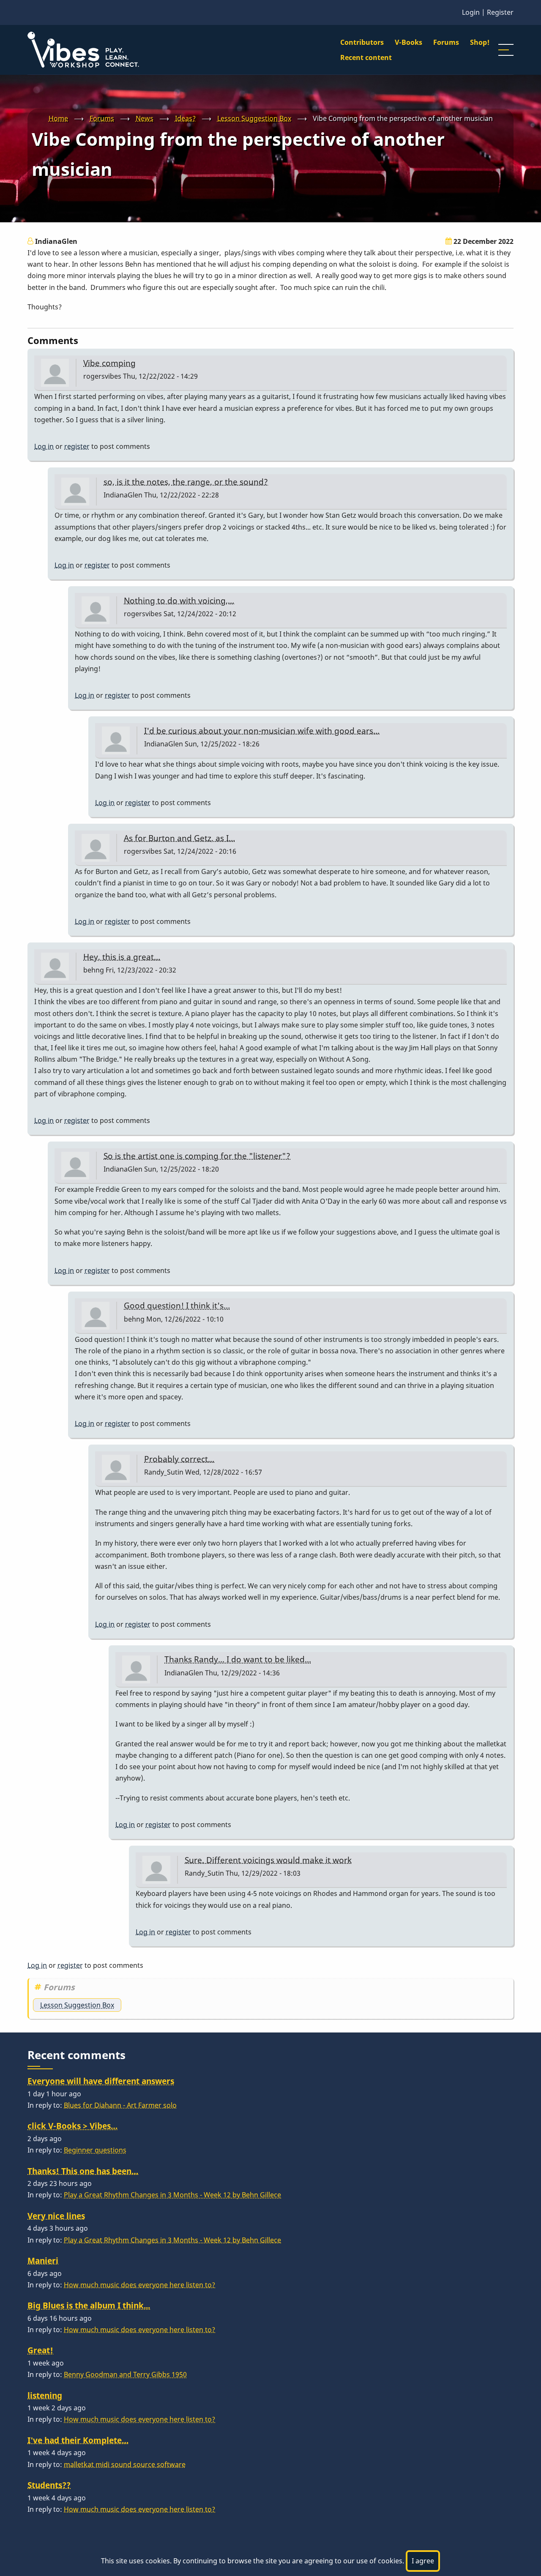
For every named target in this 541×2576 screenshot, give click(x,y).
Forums (446, 42)
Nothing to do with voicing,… (179, 600)
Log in (44, 446)
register (77, 446)
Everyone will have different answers (101, 2081)
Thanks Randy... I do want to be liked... (238, 1659)
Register (500, 12)
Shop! (480, 42)
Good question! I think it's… (177, 1305)
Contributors (362, 42)
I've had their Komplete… (78, 2440)
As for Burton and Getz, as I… (179, 838)
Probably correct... (179, 1459)
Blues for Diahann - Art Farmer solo (120, 2105)
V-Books (408, 42)
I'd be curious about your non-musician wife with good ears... (262, 731)
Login (471, 12)
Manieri (43, 2260)
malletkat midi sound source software (125, 2464)
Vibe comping (109, 363)
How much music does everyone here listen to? (139, 2285)
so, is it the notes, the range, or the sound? (186, 482)
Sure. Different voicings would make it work (268, 1860)
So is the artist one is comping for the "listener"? (197, 1156)
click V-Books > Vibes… (72, 2126)
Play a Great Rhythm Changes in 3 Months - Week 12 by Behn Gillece (172, 2195)
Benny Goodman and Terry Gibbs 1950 (125, 2374)
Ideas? (185, 118)
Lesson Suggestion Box (254, 118)
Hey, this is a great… (122, 957)
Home (58, 118)
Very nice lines (56, 2216)
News (145, 118)
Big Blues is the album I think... (89, 2305)
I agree (423, 2561)
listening (45, 2395)
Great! (40, 2350)
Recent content (366, 57)
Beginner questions (95, 2150)
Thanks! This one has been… (83, 2171)
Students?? (49, 2485)
